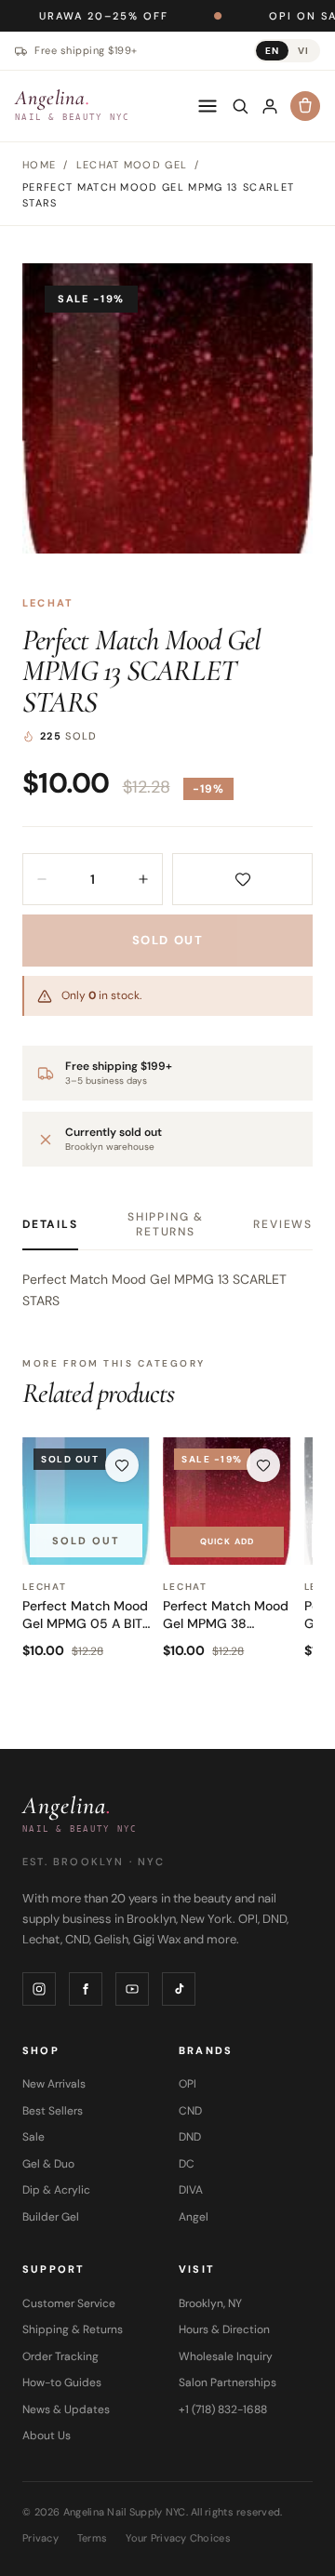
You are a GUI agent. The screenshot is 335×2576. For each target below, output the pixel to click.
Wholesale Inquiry (226, 2356)
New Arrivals (54, 2084)
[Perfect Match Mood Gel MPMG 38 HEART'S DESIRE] (227, 1501)
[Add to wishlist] (242, 879)
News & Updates (66, 2409)
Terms (92, 2538)
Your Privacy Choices (178, 2538)
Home (39, 165)
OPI (188, 2084)
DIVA (191, 2190)
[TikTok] (179, 1989)
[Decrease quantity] (42, 879)
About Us (47, 2436)
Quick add (227, 1542)
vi (303, 51)
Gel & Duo (48, 2164)
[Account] (270, 106)
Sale (33, 2137)
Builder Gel (51, 2217)
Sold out (167, 940)
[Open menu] (208, 106)
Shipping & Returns (166, 1224)
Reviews (283, 1224)
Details (50, 1224)
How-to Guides (62, 2382)
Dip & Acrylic (56, 2190)
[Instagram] (39, 1989)
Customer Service (69, 2303)
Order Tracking (60, 2356)
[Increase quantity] (143, 879)
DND (190, 2137)
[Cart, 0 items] (305, 106)
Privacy (40, 2538)
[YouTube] (132, 1989)
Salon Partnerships (228, 2382)
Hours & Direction (224, 2329)
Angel (194, 2217)
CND (190, 2111)
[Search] (240, 106)
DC (187, 2164)
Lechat (48, 603)
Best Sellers (53, 2111)
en (272, 51)
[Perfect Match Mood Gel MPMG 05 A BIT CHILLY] (86, 1501)
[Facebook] (86, 1989)
